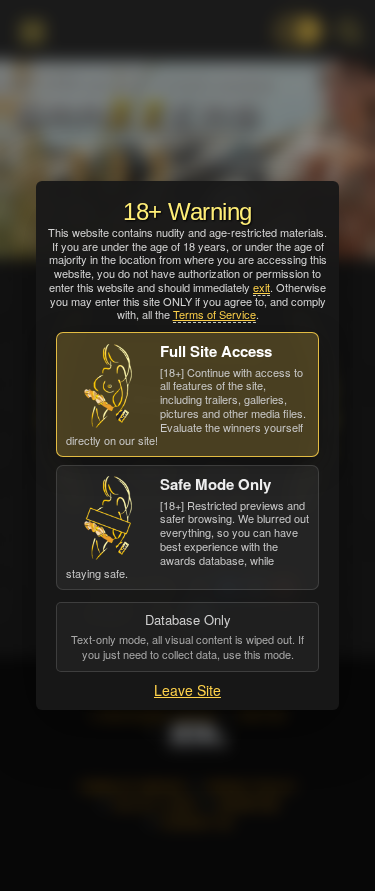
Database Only (187, 636)
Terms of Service (214, 314)
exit (261, 287)
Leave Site (187, 690)
